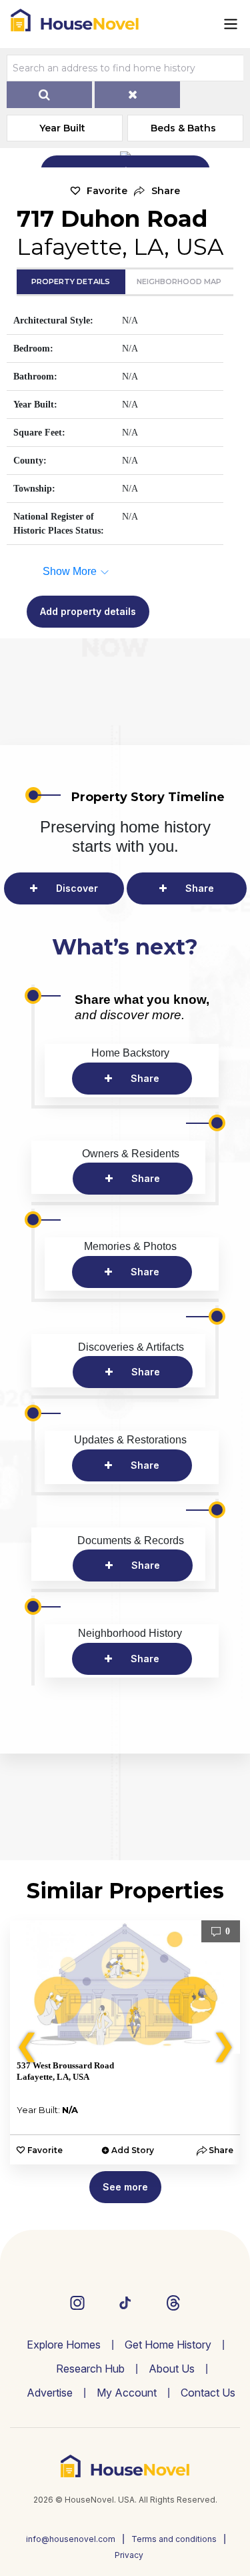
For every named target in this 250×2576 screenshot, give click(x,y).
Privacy (129, 2555)
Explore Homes (64, 2345)
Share (200, 888)
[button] (157, 191)
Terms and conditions (174, 2539)
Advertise (50, 2393)
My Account (127, 2393)
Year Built (62, 128)
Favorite (107, 191)
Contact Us (208, 2393)
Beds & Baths (183, 128)
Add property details (88, 611)
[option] (125, 2042)
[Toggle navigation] (231, 24)
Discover (77, 888)
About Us (172, 2369)
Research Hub (90, 2369)
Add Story (133, 2150)
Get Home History (168, 2345)
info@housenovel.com (71, 2539)
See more (125, 2187)
